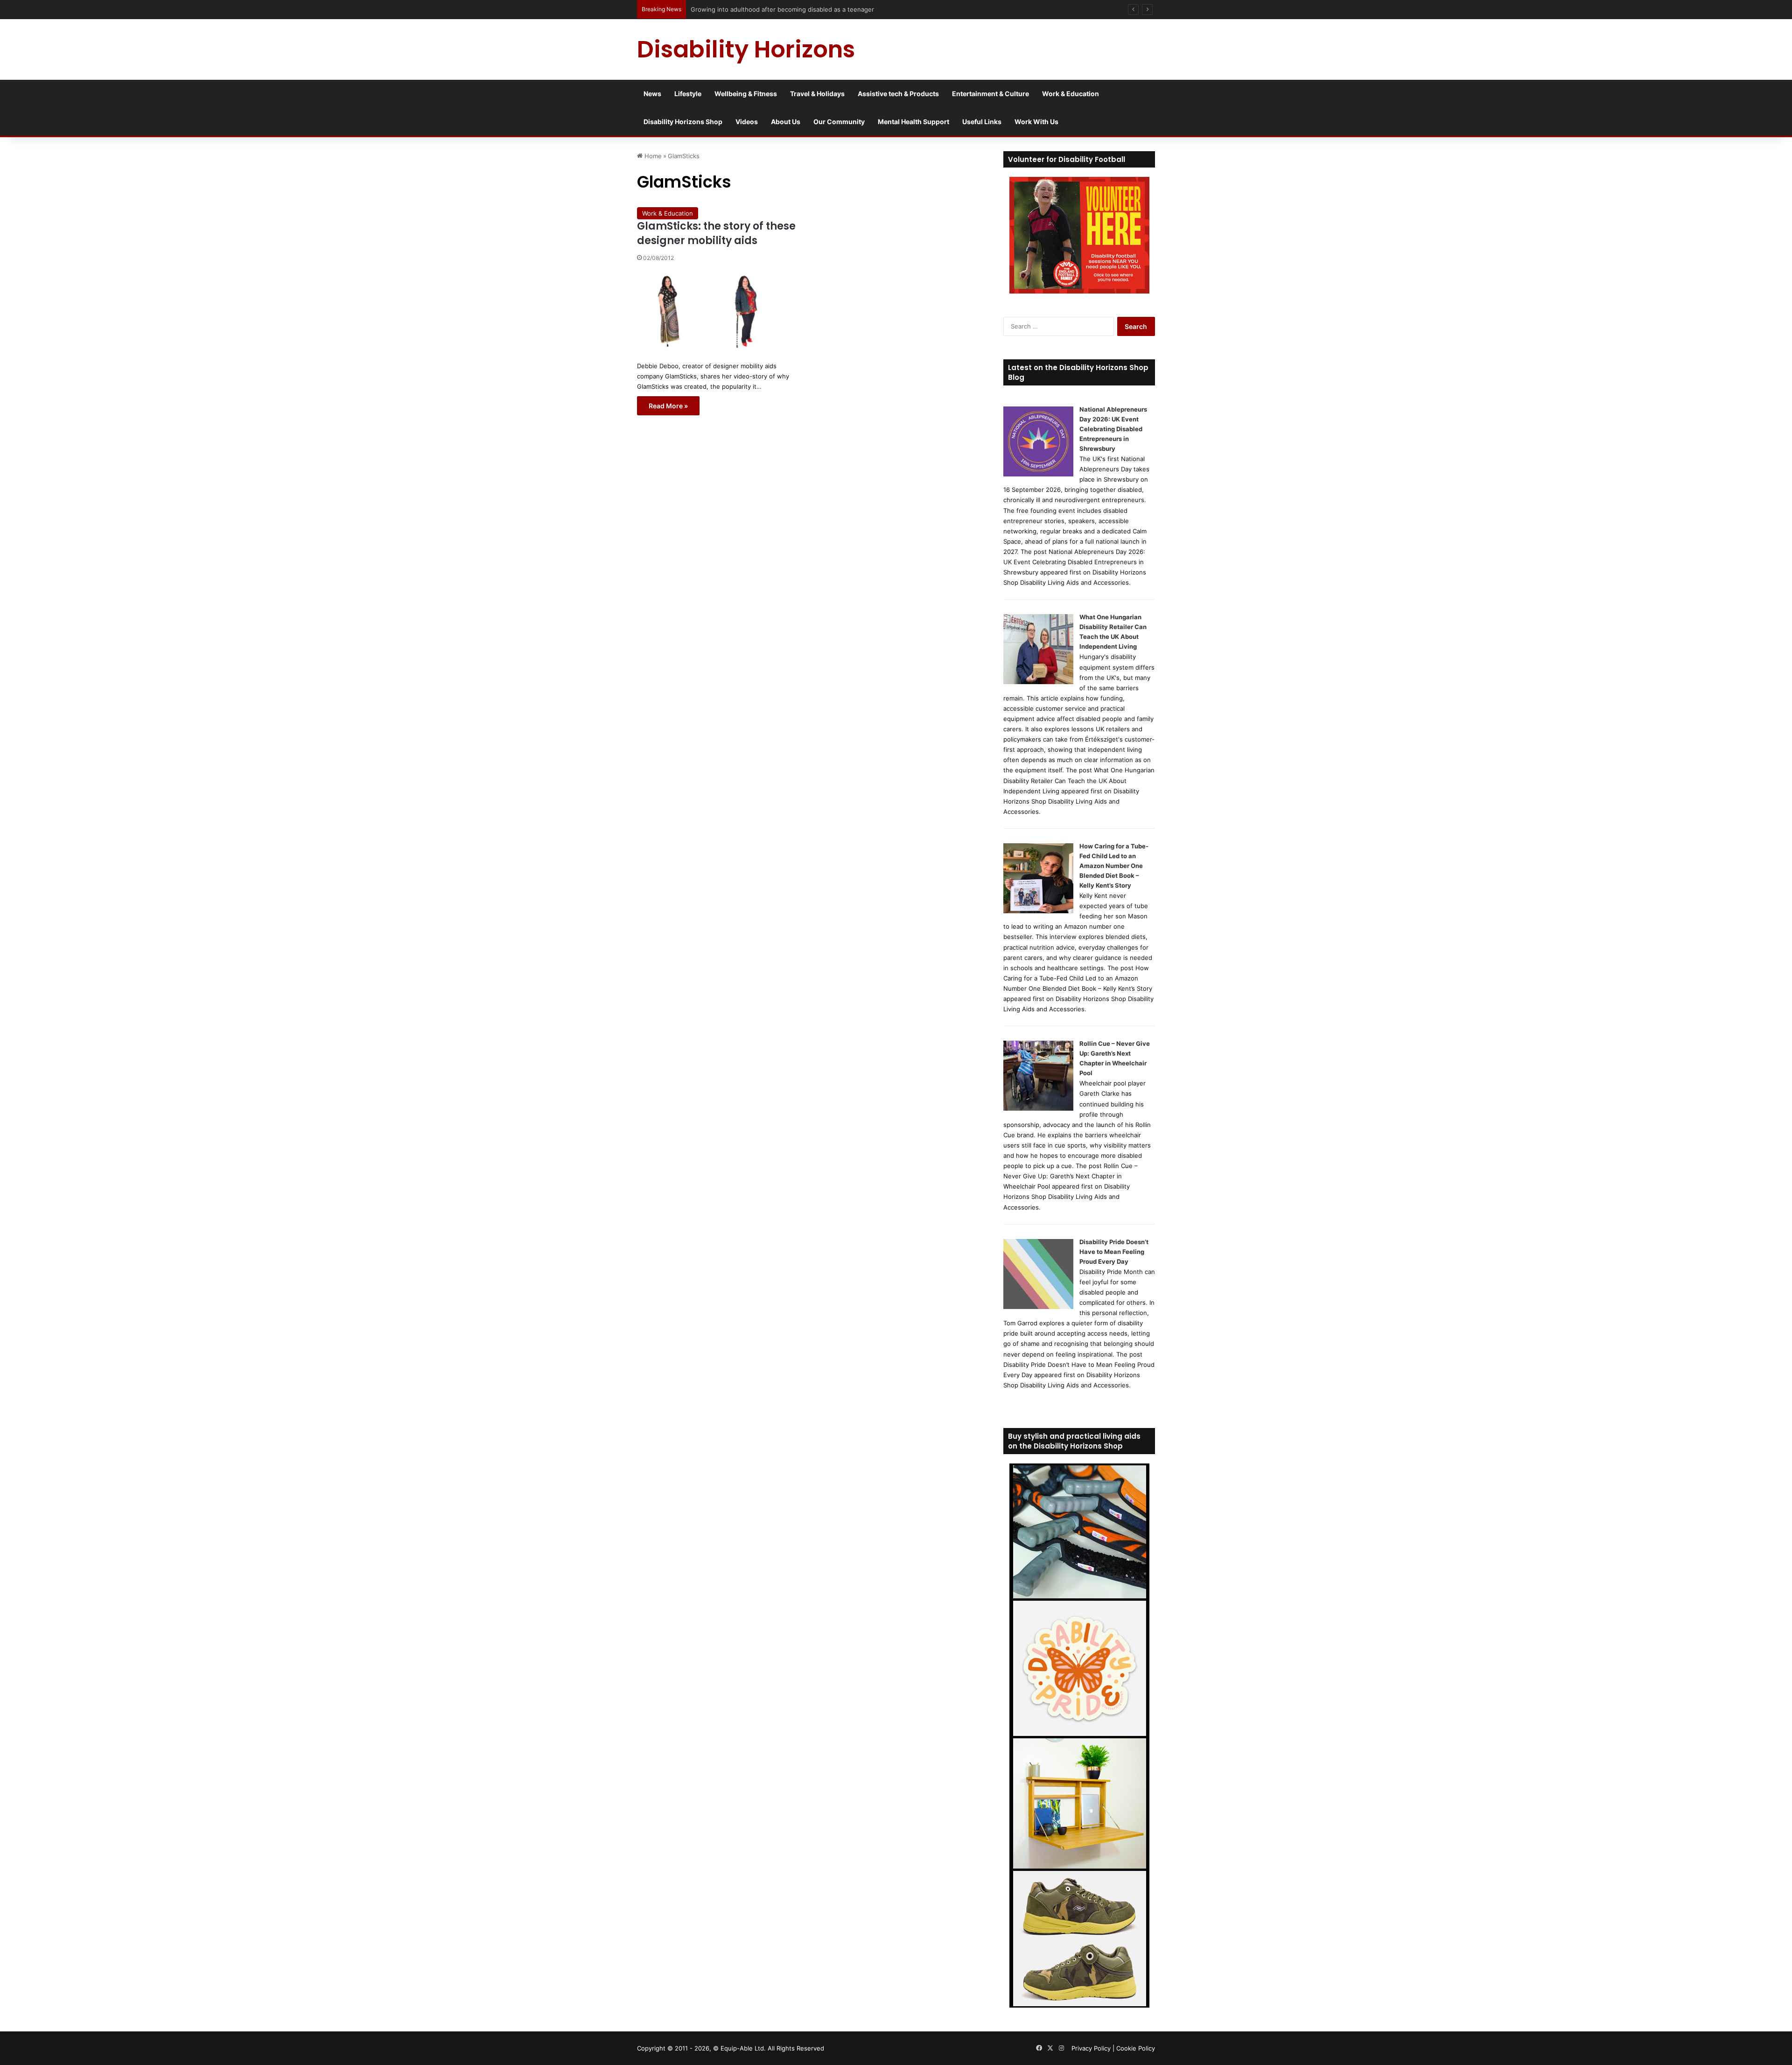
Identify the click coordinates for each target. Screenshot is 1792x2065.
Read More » (668, 406)
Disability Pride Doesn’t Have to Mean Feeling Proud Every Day (1114, 1252)
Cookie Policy (1136, 2048)
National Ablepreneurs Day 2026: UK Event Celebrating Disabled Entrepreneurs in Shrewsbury (1113, 429)
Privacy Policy (1091, 2048)
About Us (786, 122)
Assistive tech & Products (898, 94)
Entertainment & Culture (990, 94)
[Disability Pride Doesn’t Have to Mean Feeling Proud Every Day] (1038, 1307)
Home (652, 156)
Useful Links (982, 122)
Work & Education (1071, 94)
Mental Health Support (913, 122)
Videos (747, 122)
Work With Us (1036, 122)
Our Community (839, 122)
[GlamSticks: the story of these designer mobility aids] (720, 313)
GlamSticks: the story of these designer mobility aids (716, 233)
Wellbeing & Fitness (746, 94)
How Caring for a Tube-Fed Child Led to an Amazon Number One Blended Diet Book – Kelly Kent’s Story (1114, 866)
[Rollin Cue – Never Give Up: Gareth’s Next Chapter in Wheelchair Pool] (1038, 1108)
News (652, 94)
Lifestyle (688, 94)
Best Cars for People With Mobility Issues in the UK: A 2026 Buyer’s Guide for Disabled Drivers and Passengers (852, 9)
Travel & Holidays (817, 94)
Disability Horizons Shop (683, 122)
